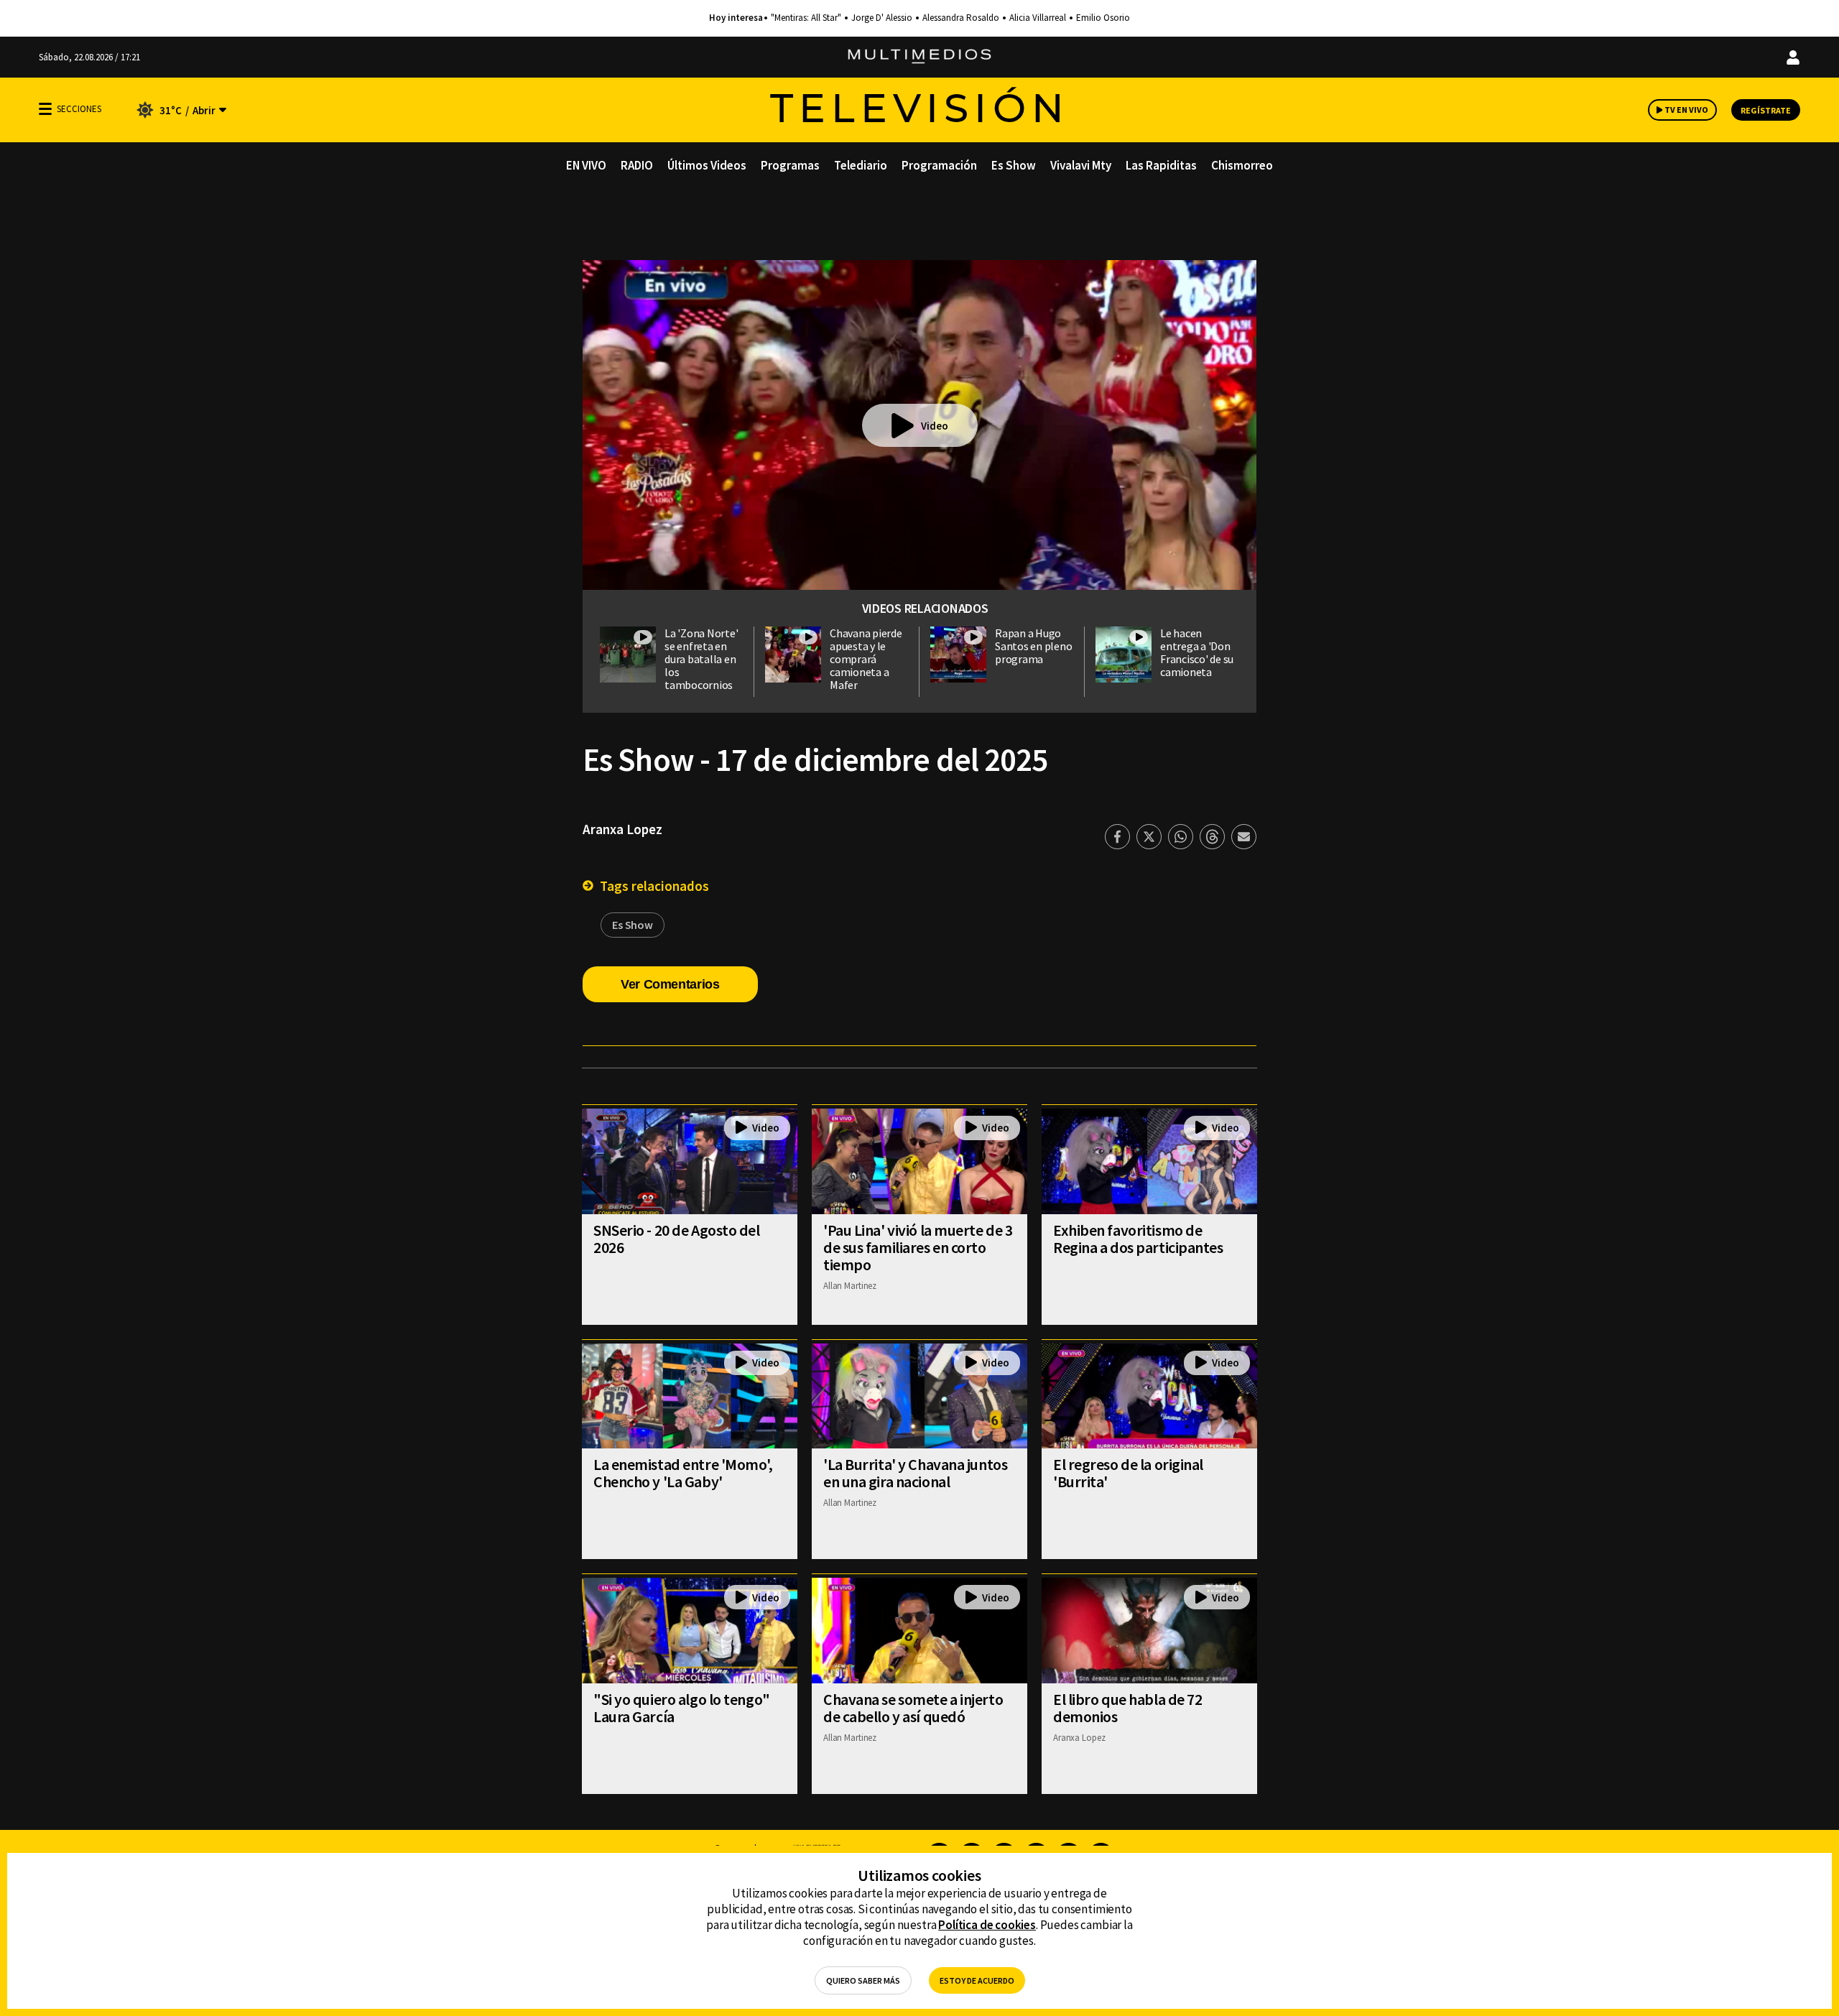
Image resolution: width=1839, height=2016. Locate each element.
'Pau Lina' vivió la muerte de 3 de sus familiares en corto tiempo (918, 1247)
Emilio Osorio (1103, 18)
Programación (939, 165)
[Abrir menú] (45, 109)
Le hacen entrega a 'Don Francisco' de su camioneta (1197, 652)
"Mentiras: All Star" (806, 18)
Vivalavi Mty (1081, 165)
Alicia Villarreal (1038, 18)
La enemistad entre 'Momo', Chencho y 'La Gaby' (683, 1473)
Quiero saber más (863, 1980)
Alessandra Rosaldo (961, 18)
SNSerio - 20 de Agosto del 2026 (677, 1239)
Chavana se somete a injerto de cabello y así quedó (913, 1708)
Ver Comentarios (670, 984)
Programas (790, 165)
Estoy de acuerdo (977, 1980)
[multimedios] (919, 57)
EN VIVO (586, 165)
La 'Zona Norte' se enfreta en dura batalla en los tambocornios (701, 659)
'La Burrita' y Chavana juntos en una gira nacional (915, 1473)
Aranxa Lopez (622, 829)
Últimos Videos (707, 165)
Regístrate (1766, 110)
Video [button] (935, 426)
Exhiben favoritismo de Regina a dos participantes (1138, 1239)
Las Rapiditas (1161, 165)
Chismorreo (1242, 165)
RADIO (637, 165)
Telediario (861, 165)
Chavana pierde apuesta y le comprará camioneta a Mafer (866, 659)
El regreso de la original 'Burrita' (1128, 1473)
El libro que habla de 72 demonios (1127, 1708)
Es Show (1014, 165)
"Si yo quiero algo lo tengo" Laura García (682, 1708)
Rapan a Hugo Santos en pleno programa (1033, 646)
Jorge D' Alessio (882, 18)
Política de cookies (987, 1925)
